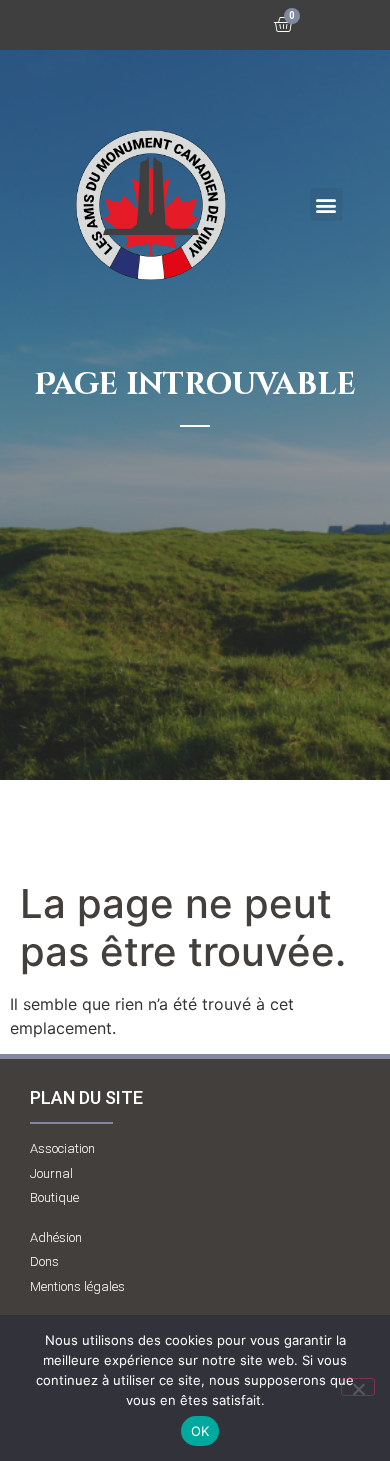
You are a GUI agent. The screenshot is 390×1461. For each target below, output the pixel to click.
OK (200, 1431)
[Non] (358, 1387)
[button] (326, 204)
